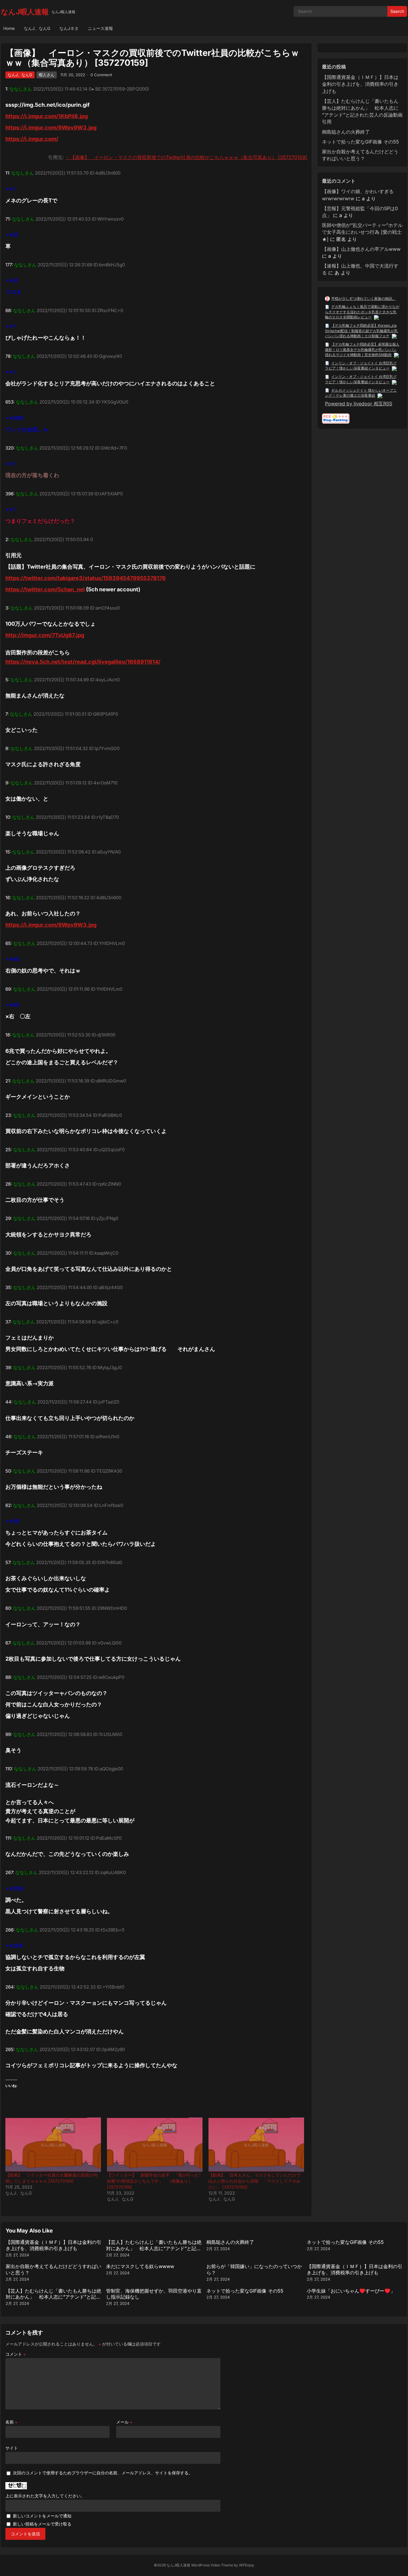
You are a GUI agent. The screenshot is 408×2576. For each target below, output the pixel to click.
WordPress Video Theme (212, 2565)
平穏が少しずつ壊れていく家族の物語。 (363, 298)
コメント (16, 2354)
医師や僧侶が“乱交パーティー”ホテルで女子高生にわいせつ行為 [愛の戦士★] (362, 232)
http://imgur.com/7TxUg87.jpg (45, 635)
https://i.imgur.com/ (32, 139)
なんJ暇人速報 (25, 12)
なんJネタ (69, 28)
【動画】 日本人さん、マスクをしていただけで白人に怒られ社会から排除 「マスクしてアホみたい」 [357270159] (254, 2181)
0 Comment (101, 75)
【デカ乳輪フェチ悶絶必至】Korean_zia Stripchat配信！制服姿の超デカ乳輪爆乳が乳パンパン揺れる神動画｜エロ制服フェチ (361, 331)
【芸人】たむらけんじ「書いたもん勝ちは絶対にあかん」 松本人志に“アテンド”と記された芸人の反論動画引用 (154, 2248)
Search (397, 11)
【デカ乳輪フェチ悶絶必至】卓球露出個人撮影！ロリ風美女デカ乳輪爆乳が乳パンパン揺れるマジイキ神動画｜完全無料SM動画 (362, 349)
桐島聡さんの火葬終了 (346, 132)
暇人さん (47, 75)
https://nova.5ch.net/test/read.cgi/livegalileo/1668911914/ (83, 662)
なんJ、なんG (37, 28)
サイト (12, 2448)
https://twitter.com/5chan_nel (45, 589)
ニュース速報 (100, 28)
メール (124, 2422)
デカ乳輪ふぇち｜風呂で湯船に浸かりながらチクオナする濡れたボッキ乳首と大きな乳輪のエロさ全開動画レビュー (362, 312)
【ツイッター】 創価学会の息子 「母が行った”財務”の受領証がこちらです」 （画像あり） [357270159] (154, 2181)
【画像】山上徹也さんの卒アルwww (361, 249)
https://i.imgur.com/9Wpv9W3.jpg (51, 127)
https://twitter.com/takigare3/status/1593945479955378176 (86, 578)
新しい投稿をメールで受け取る (42, 2524)
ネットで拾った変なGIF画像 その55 (361, 142)
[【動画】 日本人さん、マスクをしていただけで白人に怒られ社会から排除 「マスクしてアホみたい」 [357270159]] (256, 2145)
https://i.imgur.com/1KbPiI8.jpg (47, 116)
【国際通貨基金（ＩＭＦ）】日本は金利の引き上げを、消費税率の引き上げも (360, 84)
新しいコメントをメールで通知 (42, 2516)
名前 (11, 2422)
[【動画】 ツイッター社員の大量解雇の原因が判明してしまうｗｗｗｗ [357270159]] (53, 2145)
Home (9, 28)
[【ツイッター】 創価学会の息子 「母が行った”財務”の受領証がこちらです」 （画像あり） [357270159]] (155, 2145)
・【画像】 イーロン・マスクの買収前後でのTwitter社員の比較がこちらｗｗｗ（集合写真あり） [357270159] (186, 157)
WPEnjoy (247, 2565)
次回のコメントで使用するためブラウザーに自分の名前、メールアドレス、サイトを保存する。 (103, 2473)
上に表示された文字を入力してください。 (45, 2496)
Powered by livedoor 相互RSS (359, 404)
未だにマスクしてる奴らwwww (140, 2266)
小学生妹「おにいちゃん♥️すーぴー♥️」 (351, 2291)
